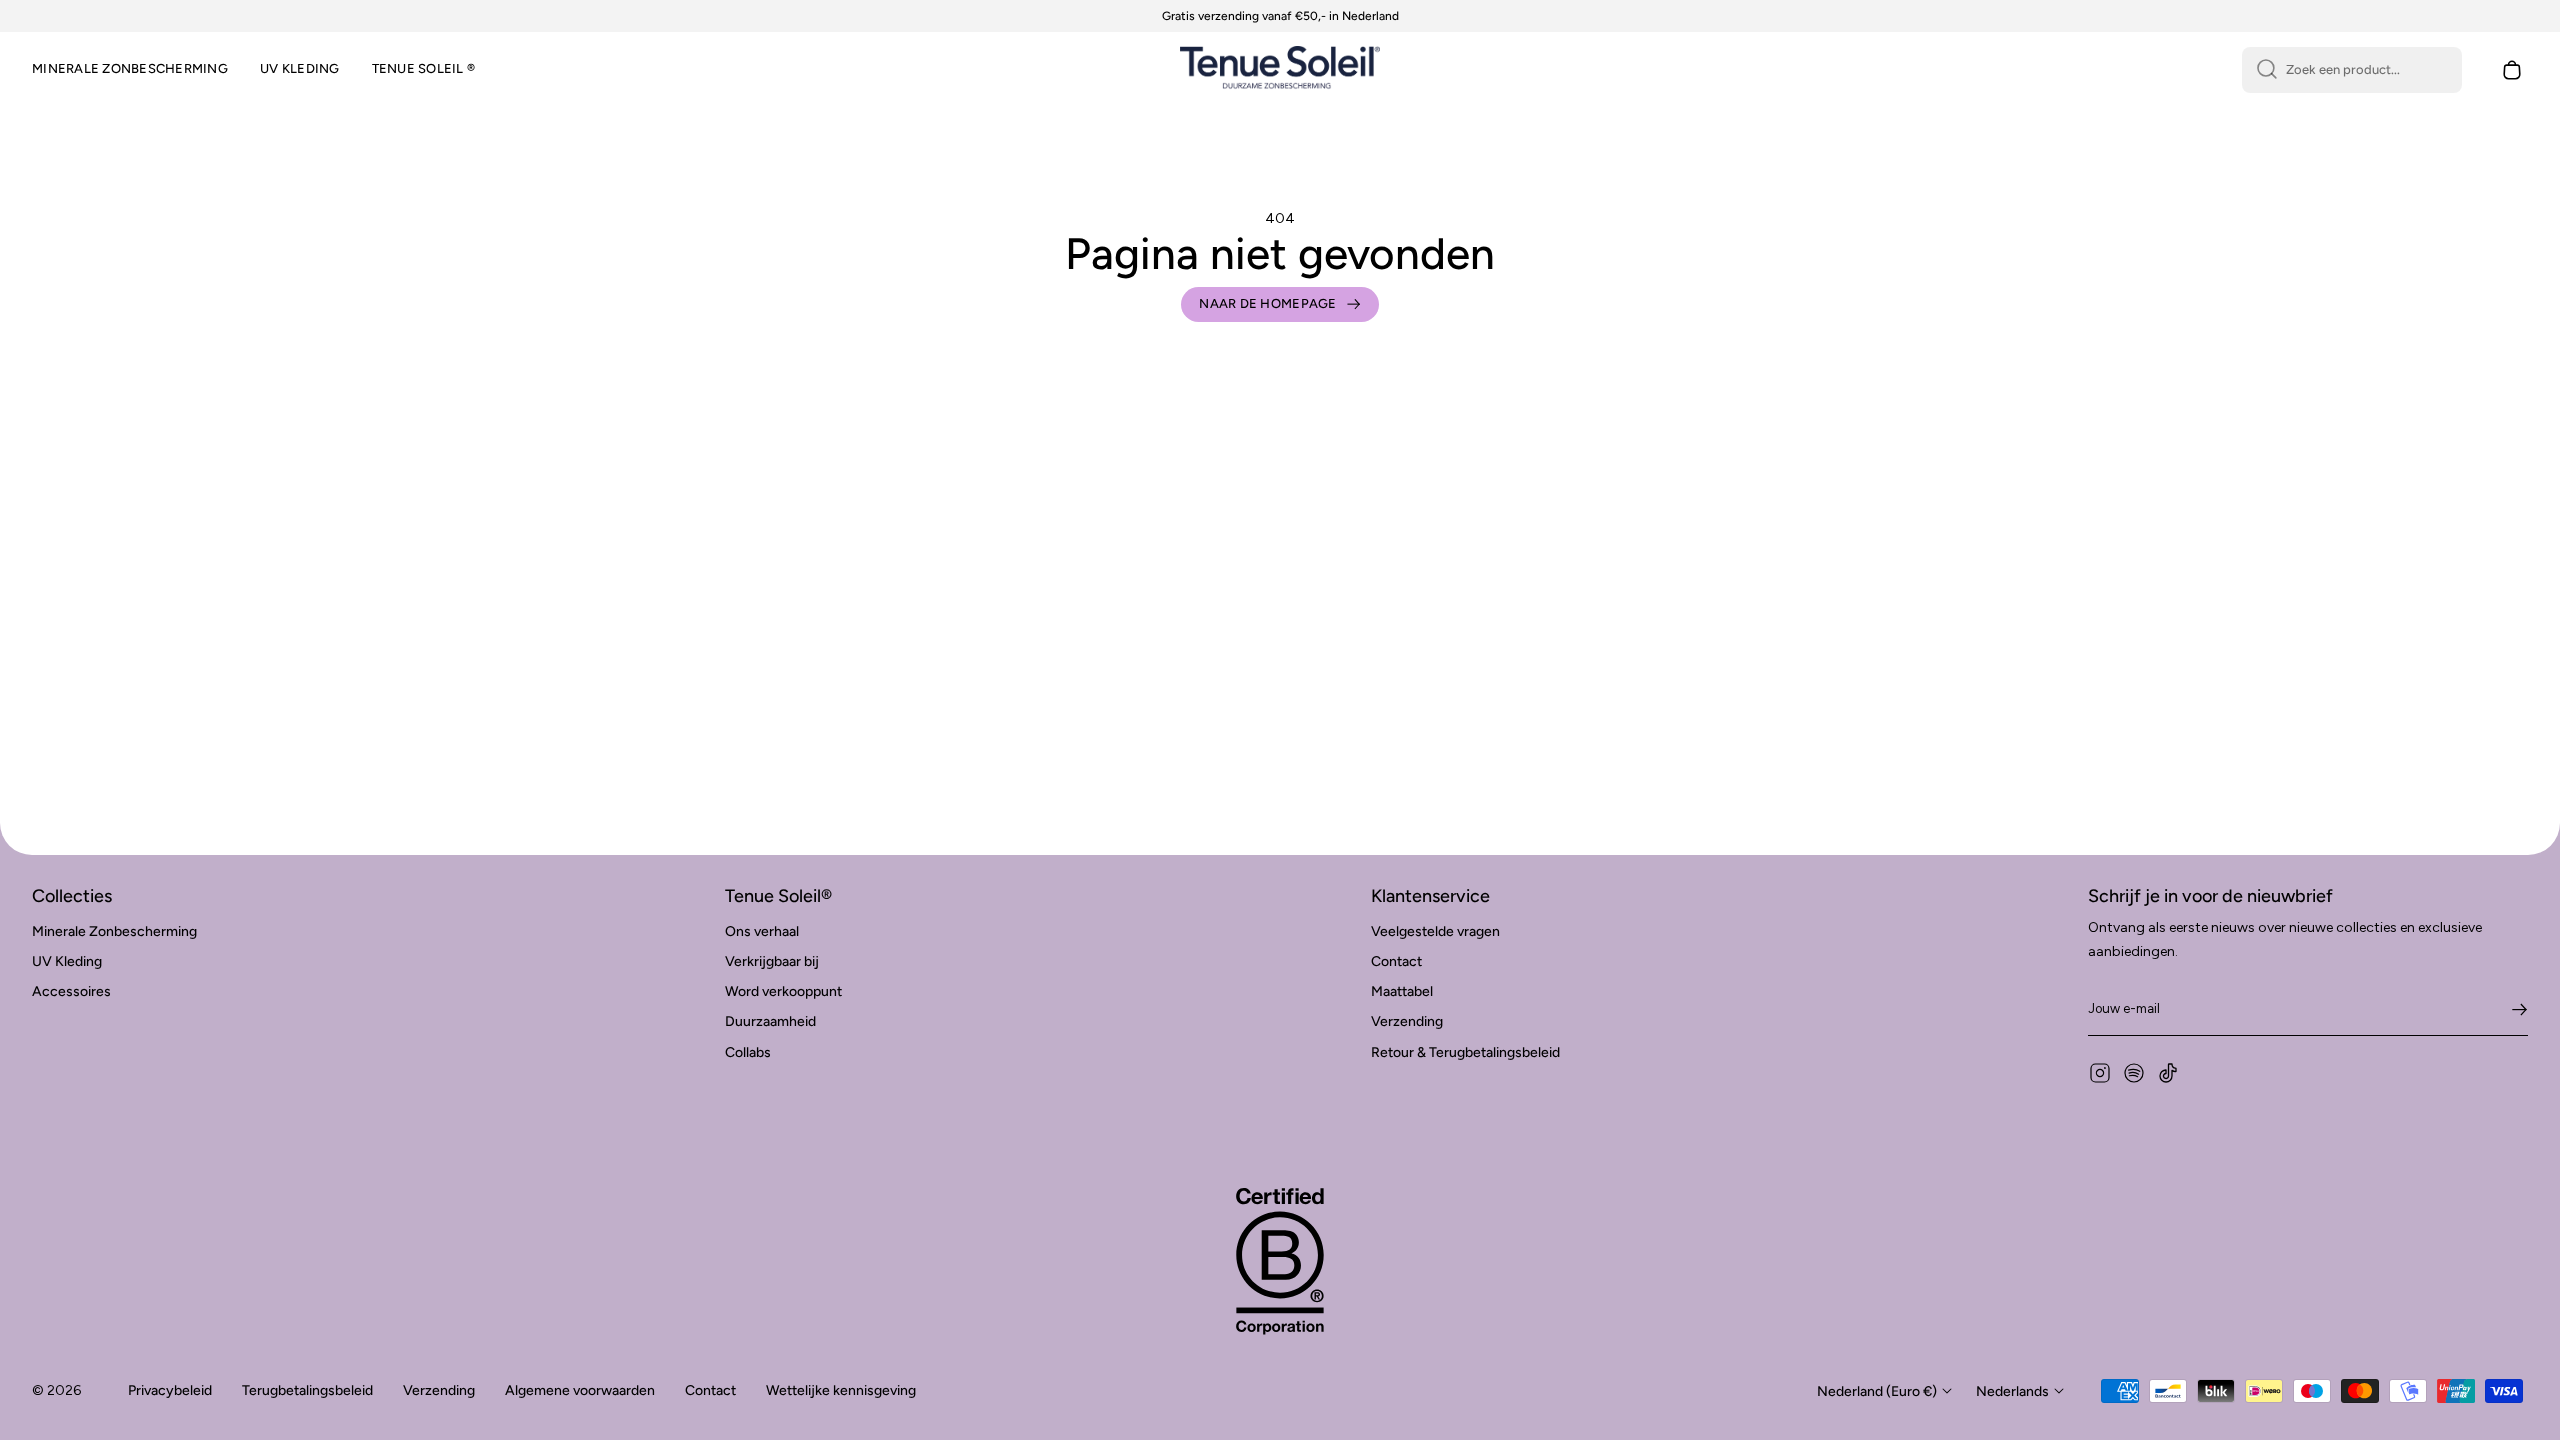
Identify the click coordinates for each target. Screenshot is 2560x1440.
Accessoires (71, 991)
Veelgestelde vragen (1435, 931)
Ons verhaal (762, 931)
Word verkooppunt (783, 991)
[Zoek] (2267, 70)
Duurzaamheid (770, 1021)
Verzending (1407, 1021)
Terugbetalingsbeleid (307, 1390)
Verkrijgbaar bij (772, 961)
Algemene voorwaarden (580, 1390)
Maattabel (1402, 991)
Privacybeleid (170, 1390)
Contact (1396, 961)
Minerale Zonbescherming (114, 931)
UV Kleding (67, 961)
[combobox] (2352, 70)
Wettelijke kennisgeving (841, 1390)
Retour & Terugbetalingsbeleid (1465, 1052)
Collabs (748, 1052)
